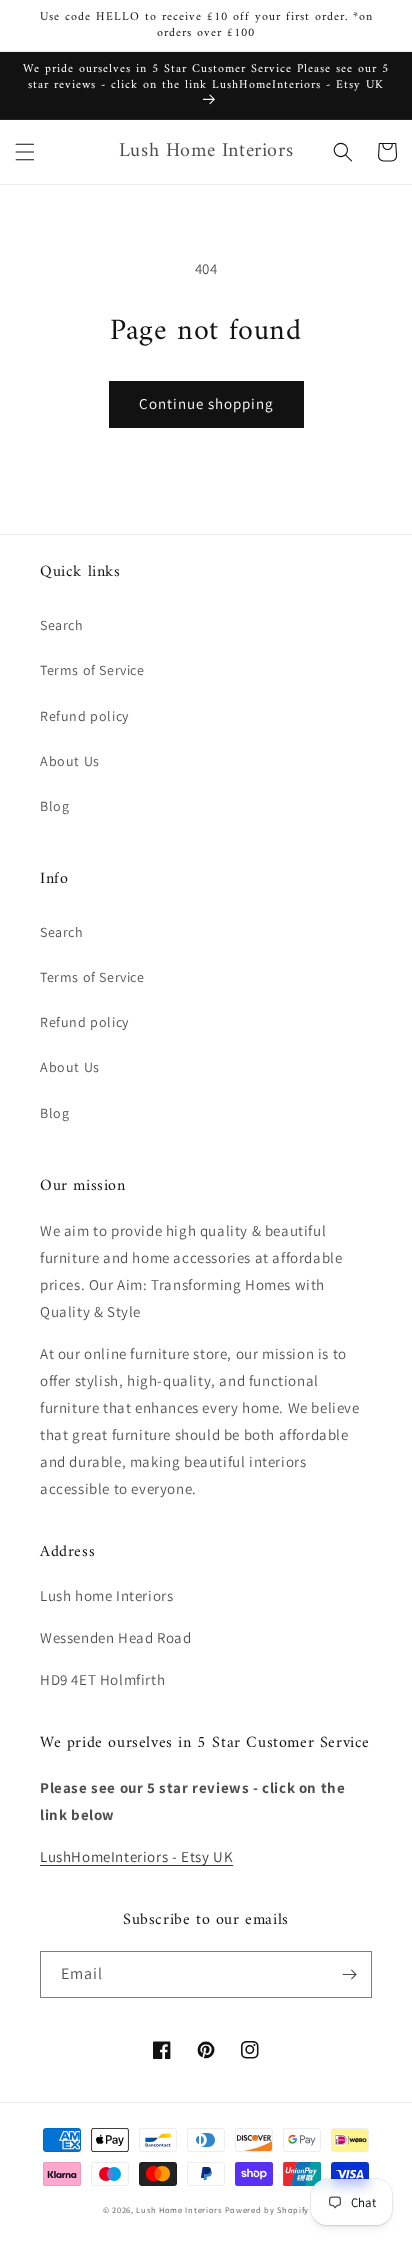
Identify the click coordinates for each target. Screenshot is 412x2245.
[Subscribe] (349, 1974)
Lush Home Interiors (178, 2209)
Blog (54, 806)
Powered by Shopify (267, 2209)
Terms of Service (92, 670)
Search (62, 625)
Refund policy (84, 716)
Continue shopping (206, 403)
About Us (70, 761)
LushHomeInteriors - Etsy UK (136, 1856)
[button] (25, 152)
